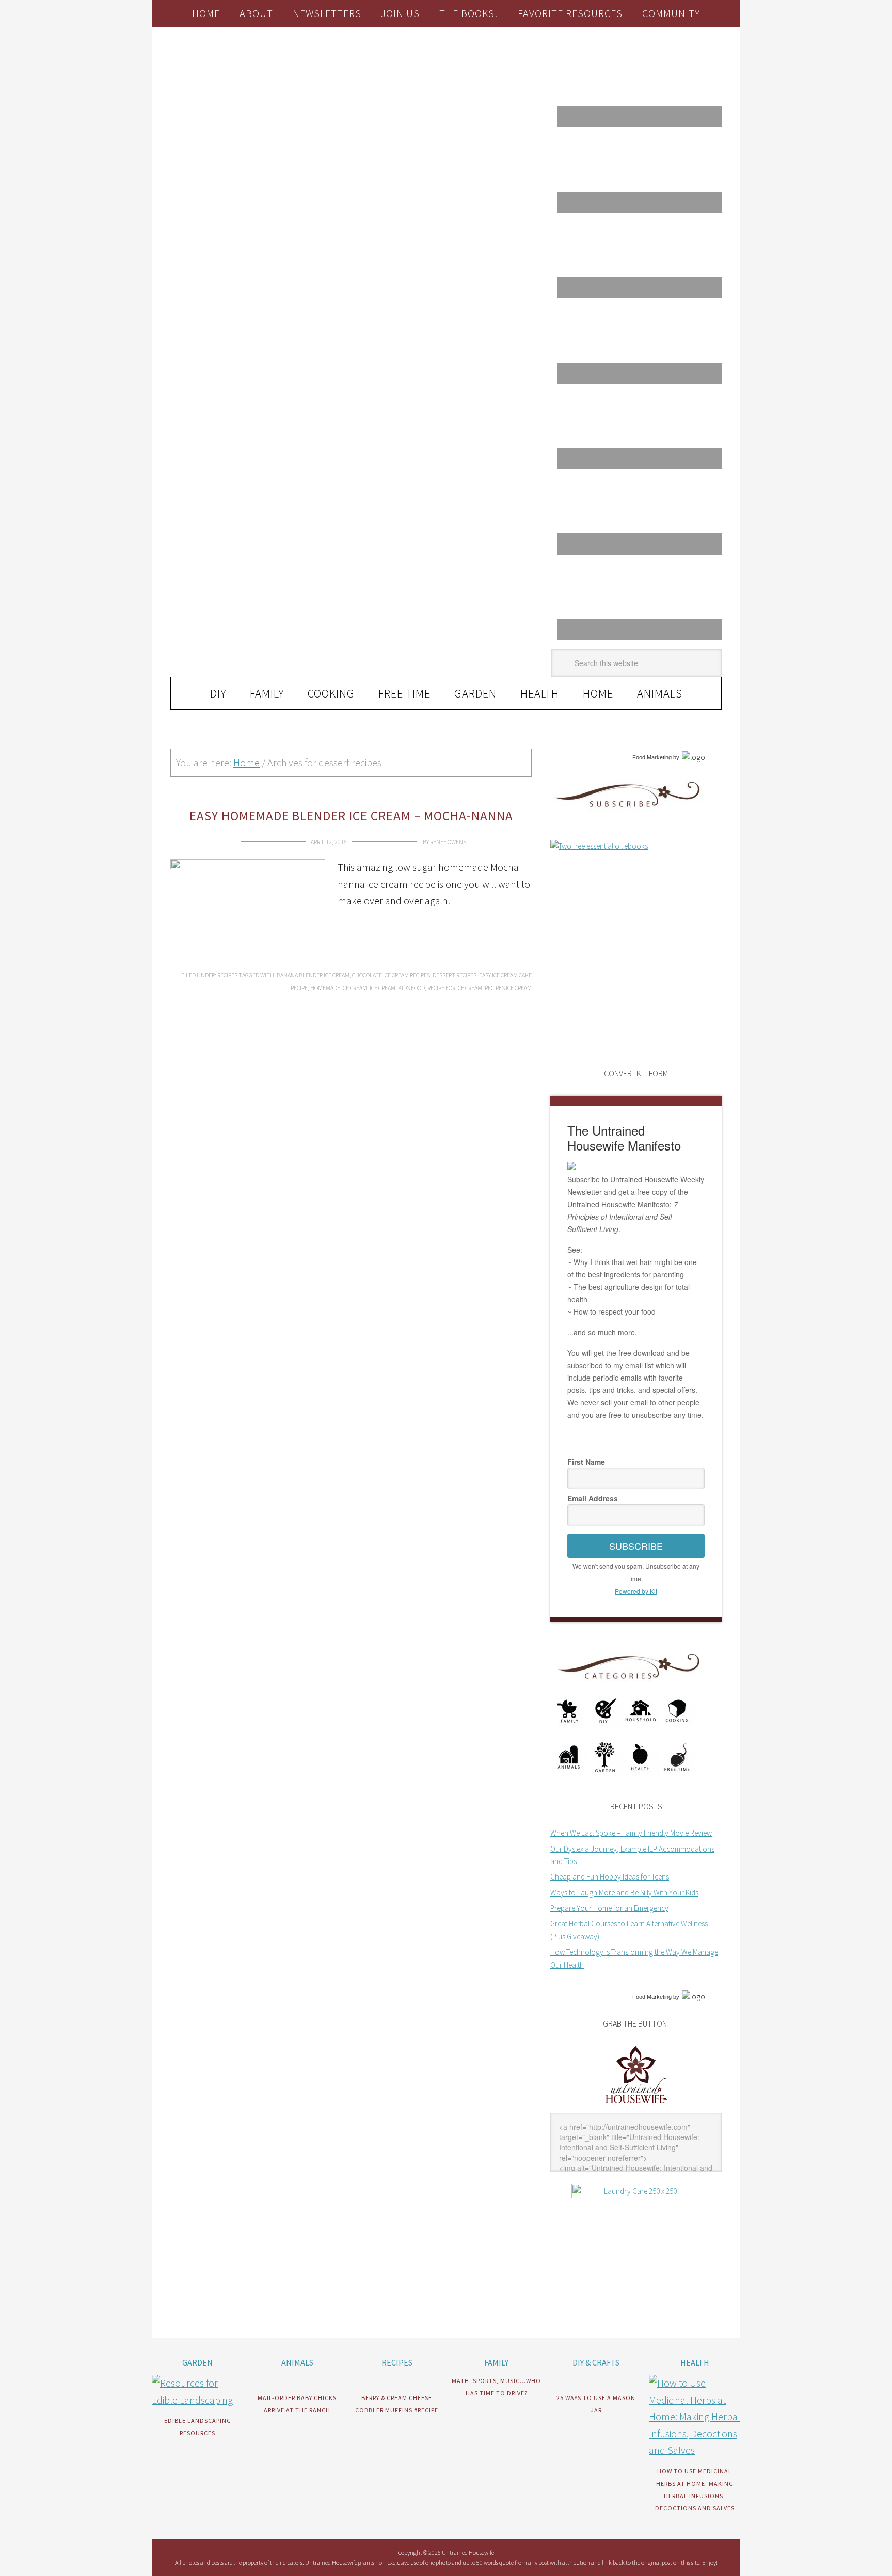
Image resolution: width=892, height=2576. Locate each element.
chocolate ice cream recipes (391, 975)
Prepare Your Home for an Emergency (609, 1908)
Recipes (227, 975)
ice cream (383, 988)
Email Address (593, 1498)
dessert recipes (455, 975)
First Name (586, 1462)
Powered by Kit (636, 1591)
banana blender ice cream (313, 975)
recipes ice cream (508, 988)
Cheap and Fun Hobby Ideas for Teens (610, 1877)
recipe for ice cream (455, 988)
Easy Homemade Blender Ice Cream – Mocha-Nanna (351, 816)
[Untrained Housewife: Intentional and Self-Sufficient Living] (636, 2106)
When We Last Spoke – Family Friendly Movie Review (631, 1833)
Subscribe (636, 1546)
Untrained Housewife (286, 70)
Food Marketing (652, 757)
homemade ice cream (339, 988)
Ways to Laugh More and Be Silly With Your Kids (624, 1893)
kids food (411, 988)
